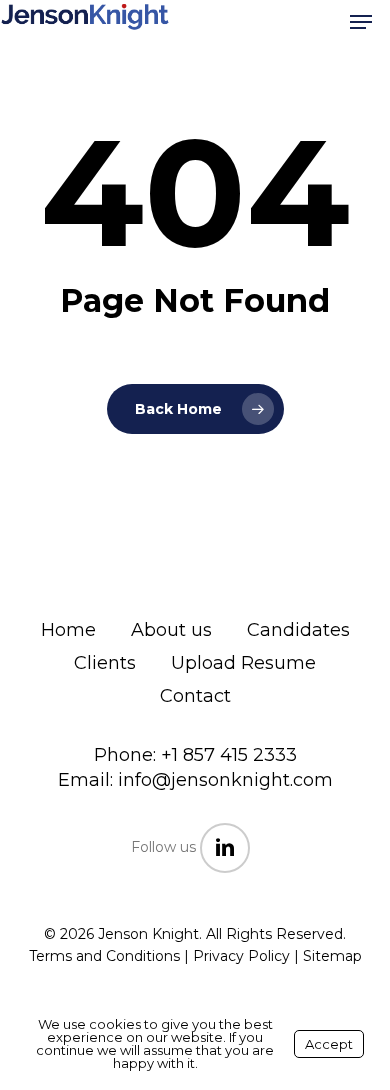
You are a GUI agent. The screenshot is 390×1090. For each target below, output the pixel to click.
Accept (329, 1044)
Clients (105, 663)
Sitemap (332, 956)
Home (68, 630)
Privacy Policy (241, 956)
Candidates (298, 630)
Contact (195, 696)
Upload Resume (243, 663)
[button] (361, 22)
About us (171, 630)
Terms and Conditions (104, 956)
